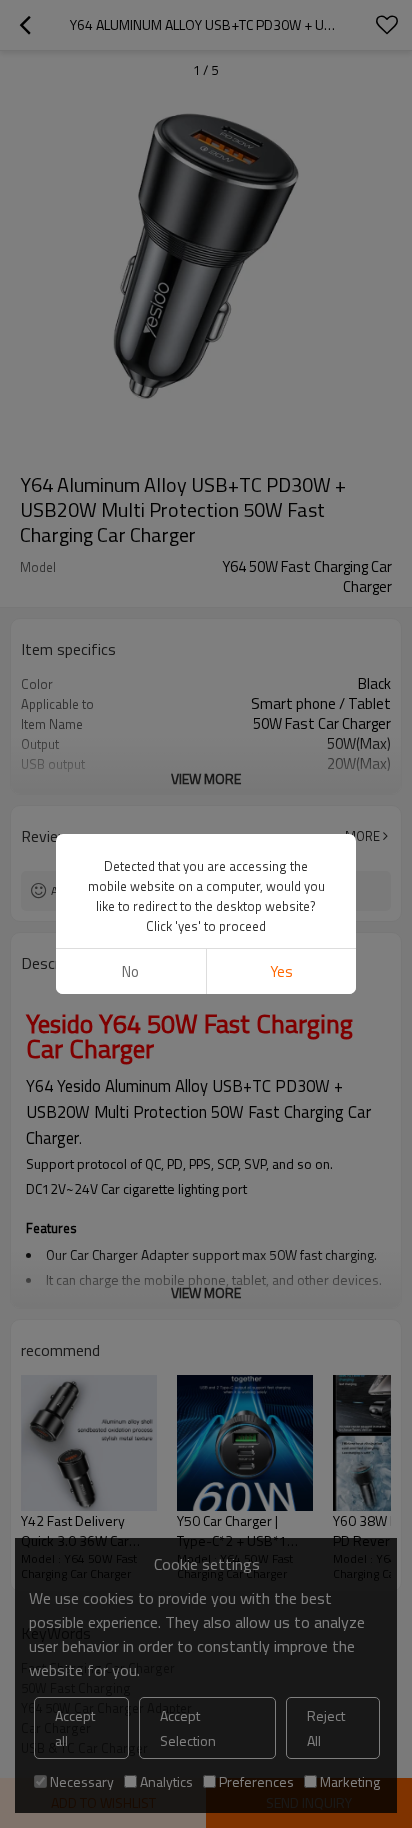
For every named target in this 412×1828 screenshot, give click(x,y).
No (130, 971)
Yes (281, 971)
